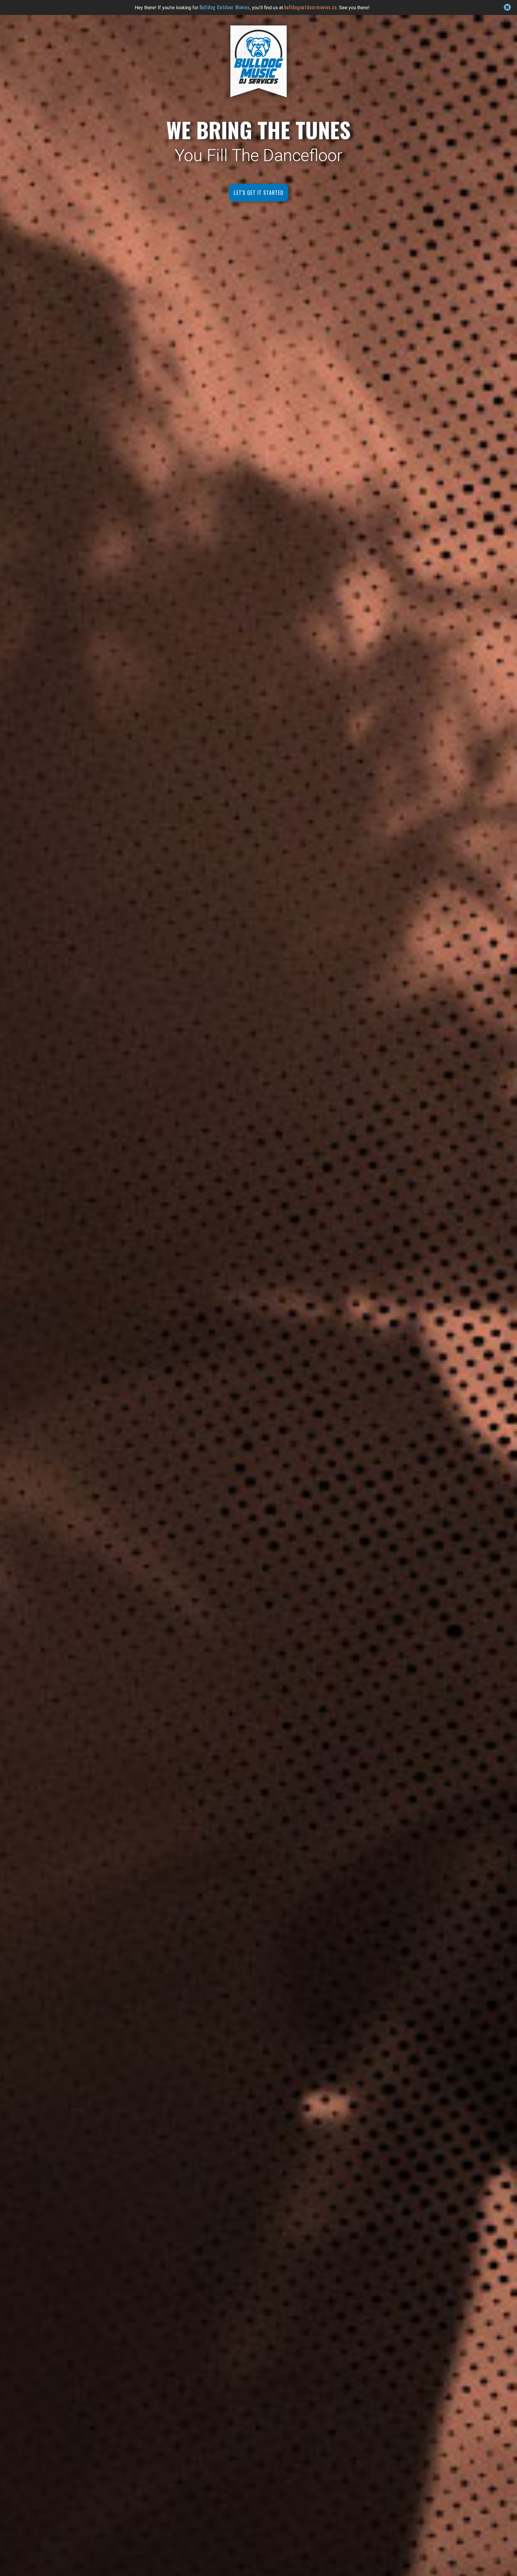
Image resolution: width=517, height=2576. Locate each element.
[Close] (507, 7)
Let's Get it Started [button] (258, 192)
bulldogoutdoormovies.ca (311, 7)
